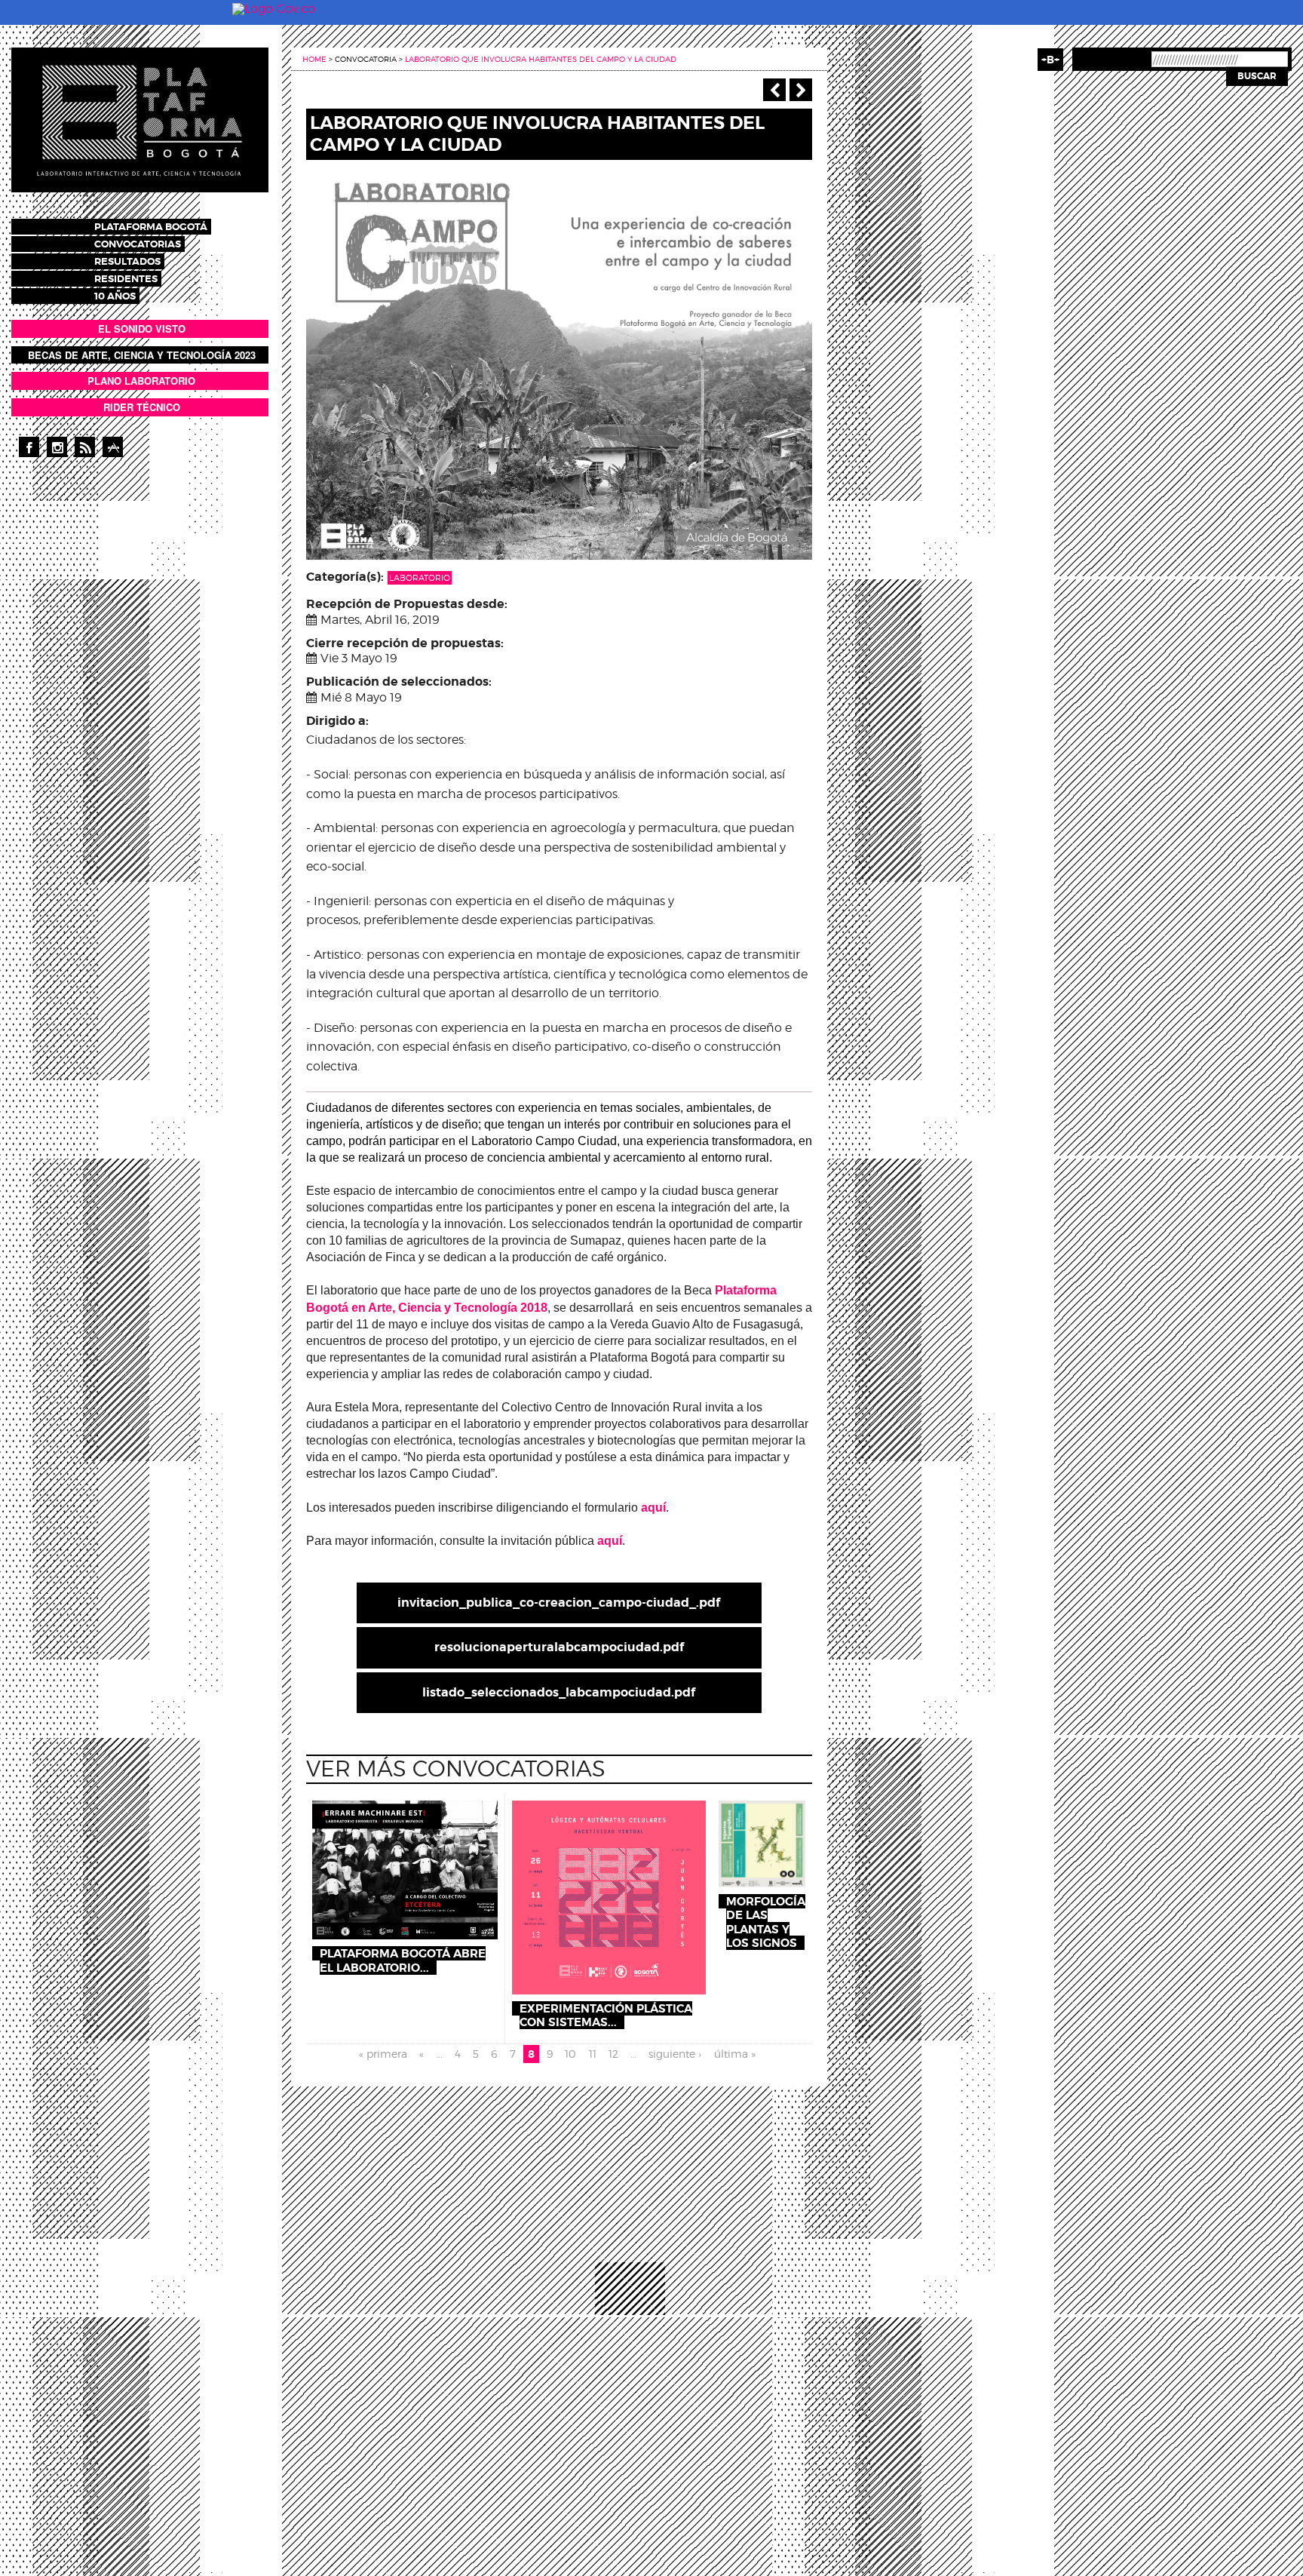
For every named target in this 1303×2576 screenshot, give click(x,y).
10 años (115, 296)
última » (735, 2054)
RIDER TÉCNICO (142, 407)
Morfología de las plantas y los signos (766, 1922)
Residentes (126, 279)
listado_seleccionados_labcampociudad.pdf (559, 1692)
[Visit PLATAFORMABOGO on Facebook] (29, 447)
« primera (383, 2054)
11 (593, 2054)
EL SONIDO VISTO (142, 329)
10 (570, 2054)
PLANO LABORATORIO (141, 381)
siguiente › (675, 2054)
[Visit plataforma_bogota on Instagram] (57, 447)
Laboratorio (420, 578)
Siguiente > (801, 90)
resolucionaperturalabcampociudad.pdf (559, 1647)
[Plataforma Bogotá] (140, 119)
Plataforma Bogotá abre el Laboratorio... (403, 1960)
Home (314, 59)
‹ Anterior (774, 90)
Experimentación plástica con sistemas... (606, 2016)
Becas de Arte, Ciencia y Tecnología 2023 (142, 355)
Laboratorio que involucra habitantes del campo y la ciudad (541, 59)
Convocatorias (138, 244)
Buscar (1257, 76)
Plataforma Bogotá (151, 227)
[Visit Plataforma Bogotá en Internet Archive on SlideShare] (113, 447)
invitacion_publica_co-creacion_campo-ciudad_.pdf (559, 1603)
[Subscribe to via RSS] (85, 447)
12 (613, 2054)
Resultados (127, 261)
